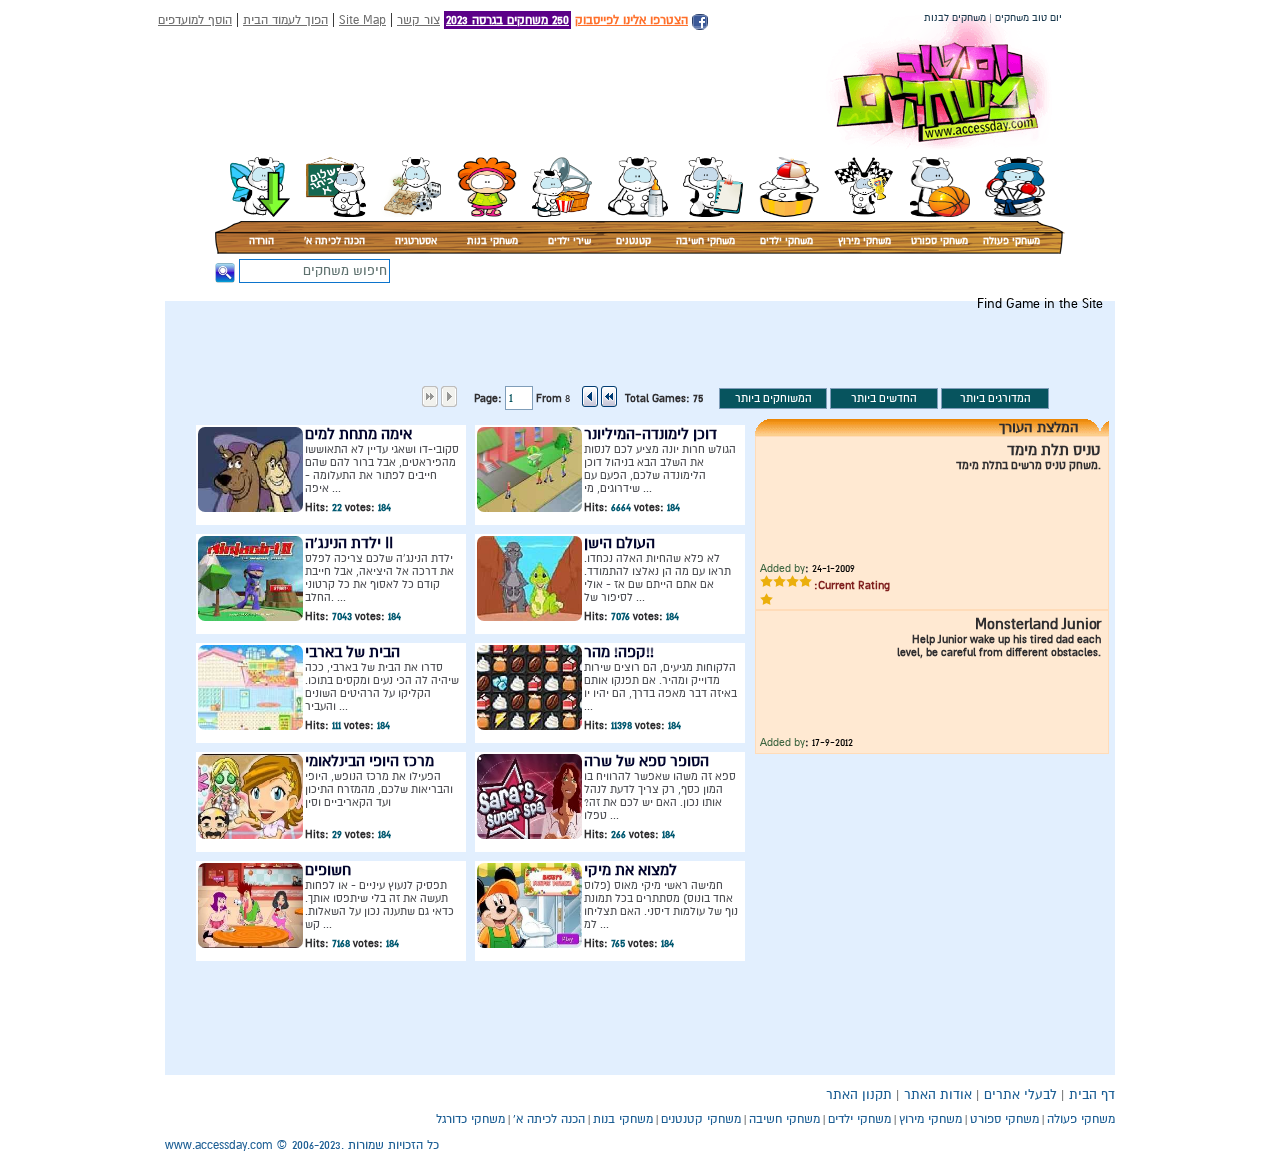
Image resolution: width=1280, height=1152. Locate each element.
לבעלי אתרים (1020, 1095)
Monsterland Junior (1038, 624)
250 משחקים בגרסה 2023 (507, 20)
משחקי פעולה (1011, 241)
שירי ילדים (569, 241)
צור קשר (418, 20)
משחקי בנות (492, 241)
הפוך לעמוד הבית (285, 20)
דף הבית (1092, 1095)
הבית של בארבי (352, 652)
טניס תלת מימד (1054, 450)
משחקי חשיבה (705, 241)
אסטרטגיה (416, 241)
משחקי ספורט (939, 241)
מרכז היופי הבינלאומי (369, 761)
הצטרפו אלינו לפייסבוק (631, 20)
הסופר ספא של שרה (646, 761)
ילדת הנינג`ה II (349, 543)
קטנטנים (633, 241)
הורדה (261, 241)
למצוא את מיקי (630, 870)
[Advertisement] (748, 356)
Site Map (362, 20)
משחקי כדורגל (470, 1119)
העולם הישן (619, 543)
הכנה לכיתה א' (334, 241)
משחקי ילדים (786, 241)
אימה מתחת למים (358, 434)
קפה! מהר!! (619, 652)
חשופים (328, 870)
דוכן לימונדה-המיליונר (650, 434)
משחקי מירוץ (864, 241)
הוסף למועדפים (195, 20)
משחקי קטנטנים (701, 1119)
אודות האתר (938, 1095)
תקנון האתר (859, 1095)
